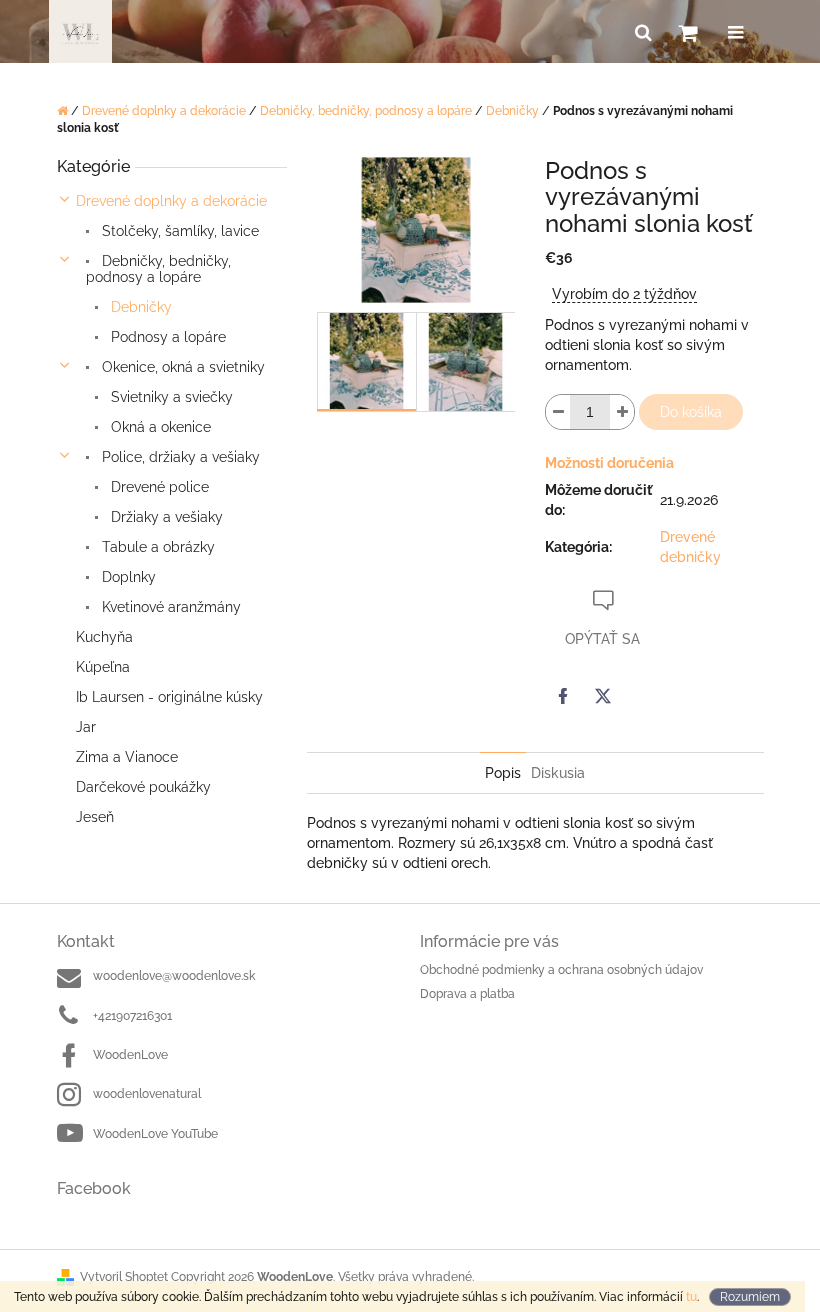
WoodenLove (130, 1055)
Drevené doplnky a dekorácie (171, 201)
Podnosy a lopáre (166, 337)
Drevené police (158, 487)
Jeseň (95, 817)
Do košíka (691, 412)
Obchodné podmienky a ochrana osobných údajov (561, 970)
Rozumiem (750, 1297)
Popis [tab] (503, 773)
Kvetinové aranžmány (169, 607)
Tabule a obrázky (156, 547)
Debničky (139, 307)
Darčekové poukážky (143, 787)
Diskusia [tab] (558, 773)
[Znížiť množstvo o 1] (558, 412)
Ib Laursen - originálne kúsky (169, 697)
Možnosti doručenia (609, 463)
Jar (86, 727)
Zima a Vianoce (127, 757)
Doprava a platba (467, 994)
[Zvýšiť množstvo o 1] (622, 412)
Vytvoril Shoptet (124, 1277)
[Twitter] (603, 696)
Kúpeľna (103, 667)
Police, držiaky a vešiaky (179, 457)
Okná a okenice (159, 427)
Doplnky (127, 577)
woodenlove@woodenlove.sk (174, 976)
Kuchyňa (104, 637)
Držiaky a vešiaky (165, 517)
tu (691, 1297)
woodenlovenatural (147, 1094)
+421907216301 (132, 1016)
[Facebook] (563, 696)
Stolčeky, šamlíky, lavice (178, 231)
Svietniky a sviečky (170, 397)
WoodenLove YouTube (155, 1134)
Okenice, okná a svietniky (181, 367)
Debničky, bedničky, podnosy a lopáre (158, 269)
